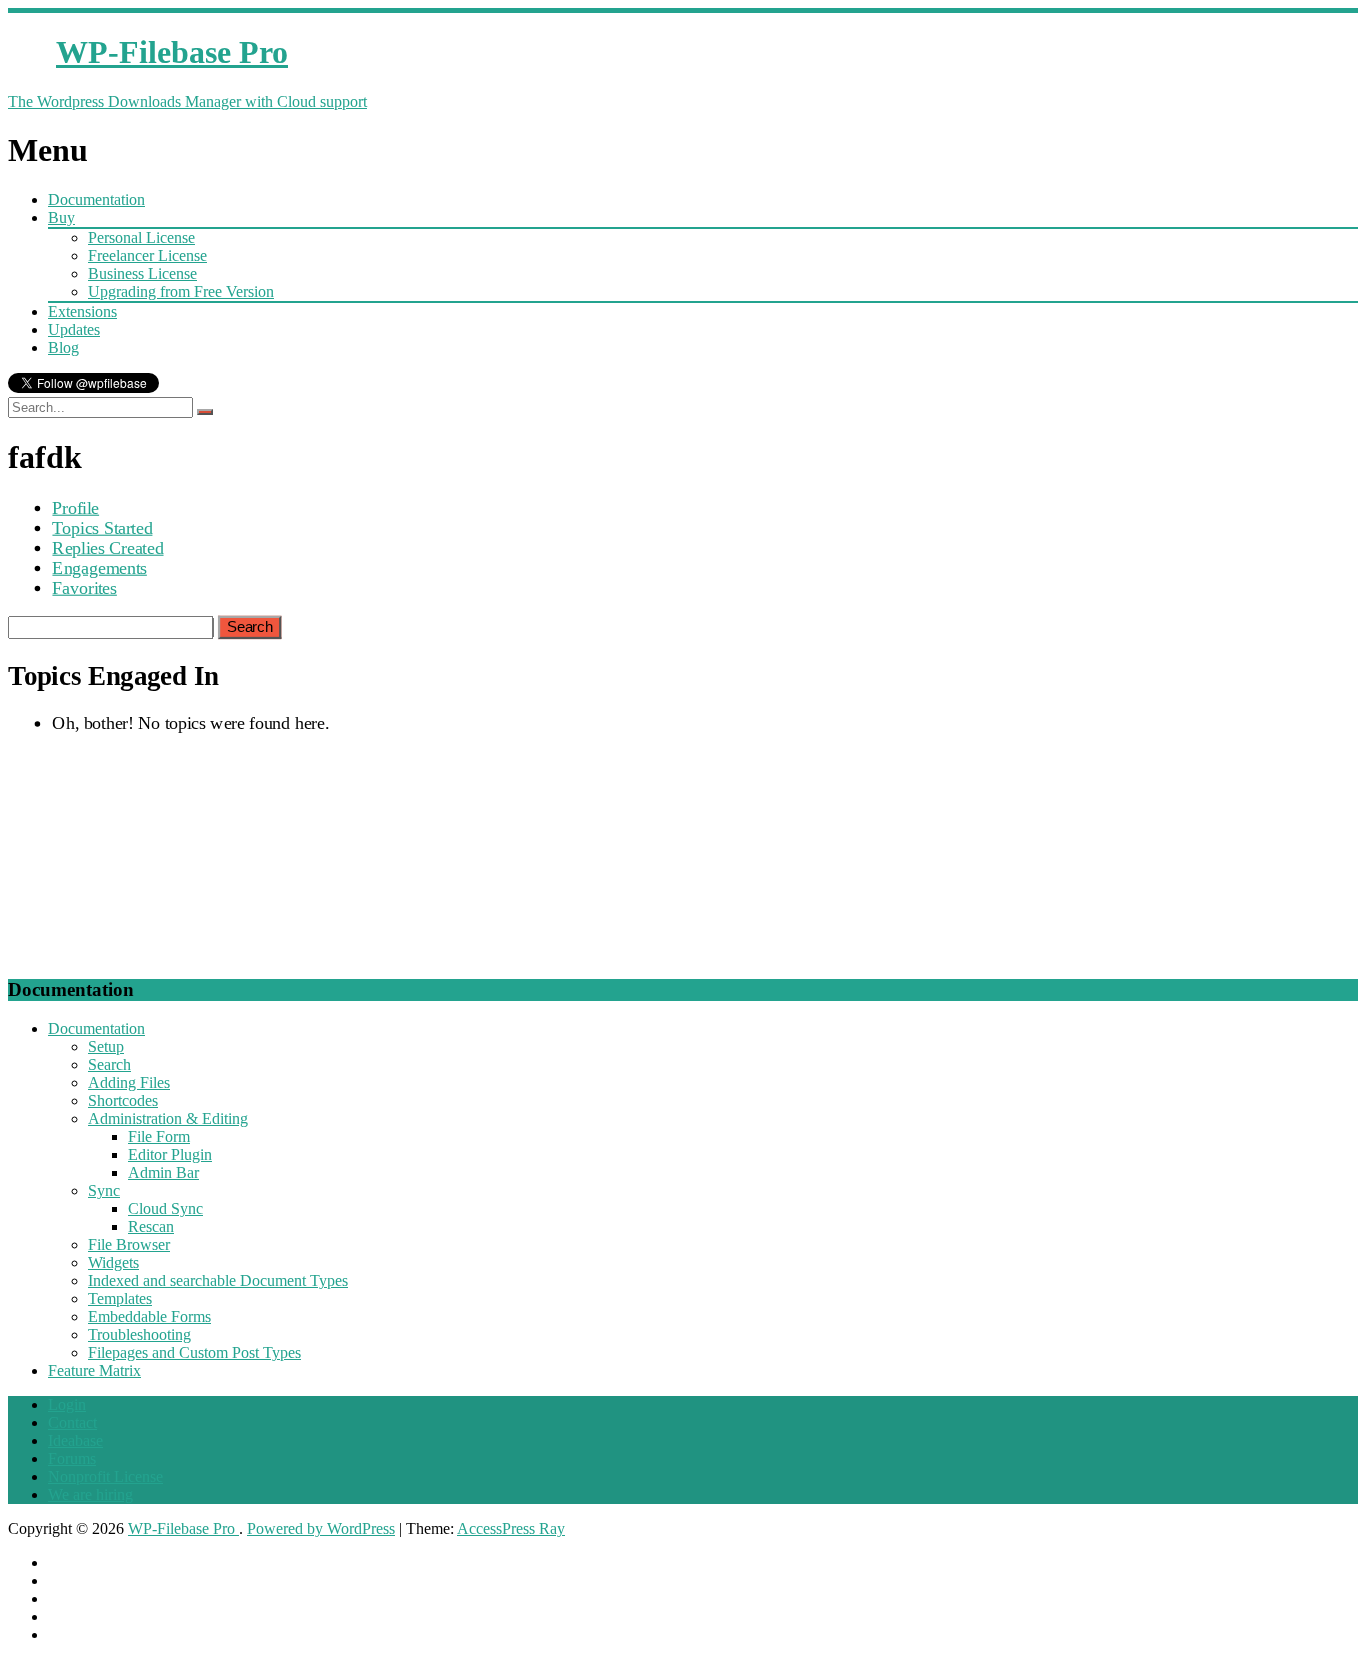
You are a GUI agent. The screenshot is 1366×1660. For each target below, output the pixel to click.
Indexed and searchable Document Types (218, 1280)
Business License (142, 273)
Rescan (151, 1226)
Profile (75, 507)
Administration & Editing (168, 1118)
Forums (72, 1458)
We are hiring (90, 1494)
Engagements (99, 567)
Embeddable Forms (149, 1316)
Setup (106, 1046)
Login (67, 1404)
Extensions (82, 311)
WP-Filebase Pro (183, 1528)
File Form (159, 1136)
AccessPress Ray (511, 1528)
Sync (104, 1190)
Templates (120, 1298)
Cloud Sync (165, 1208)
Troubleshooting (139, 1334)
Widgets (113, 1262)
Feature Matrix (94, 1370)
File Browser (129, 1244)
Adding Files (129, 1082)
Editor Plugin (170, 1154)
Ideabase (75, 1440)
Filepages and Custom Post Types (194, 1352)
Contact (72, 1422)
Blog (63, 347)
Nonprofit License (105, 1476)
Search (109, 1064)
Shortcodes (123, 1100)
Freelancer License (147, 255)
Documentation (96, 199)
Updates (74, 329)
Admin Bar (163, 1172)
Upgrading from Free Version (181, 291)
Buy (61, 217)
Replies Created (107, 547)
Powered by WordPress (321, 1528)
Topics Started (102, 527)
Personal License (141, 237)
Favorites (84, 587)
